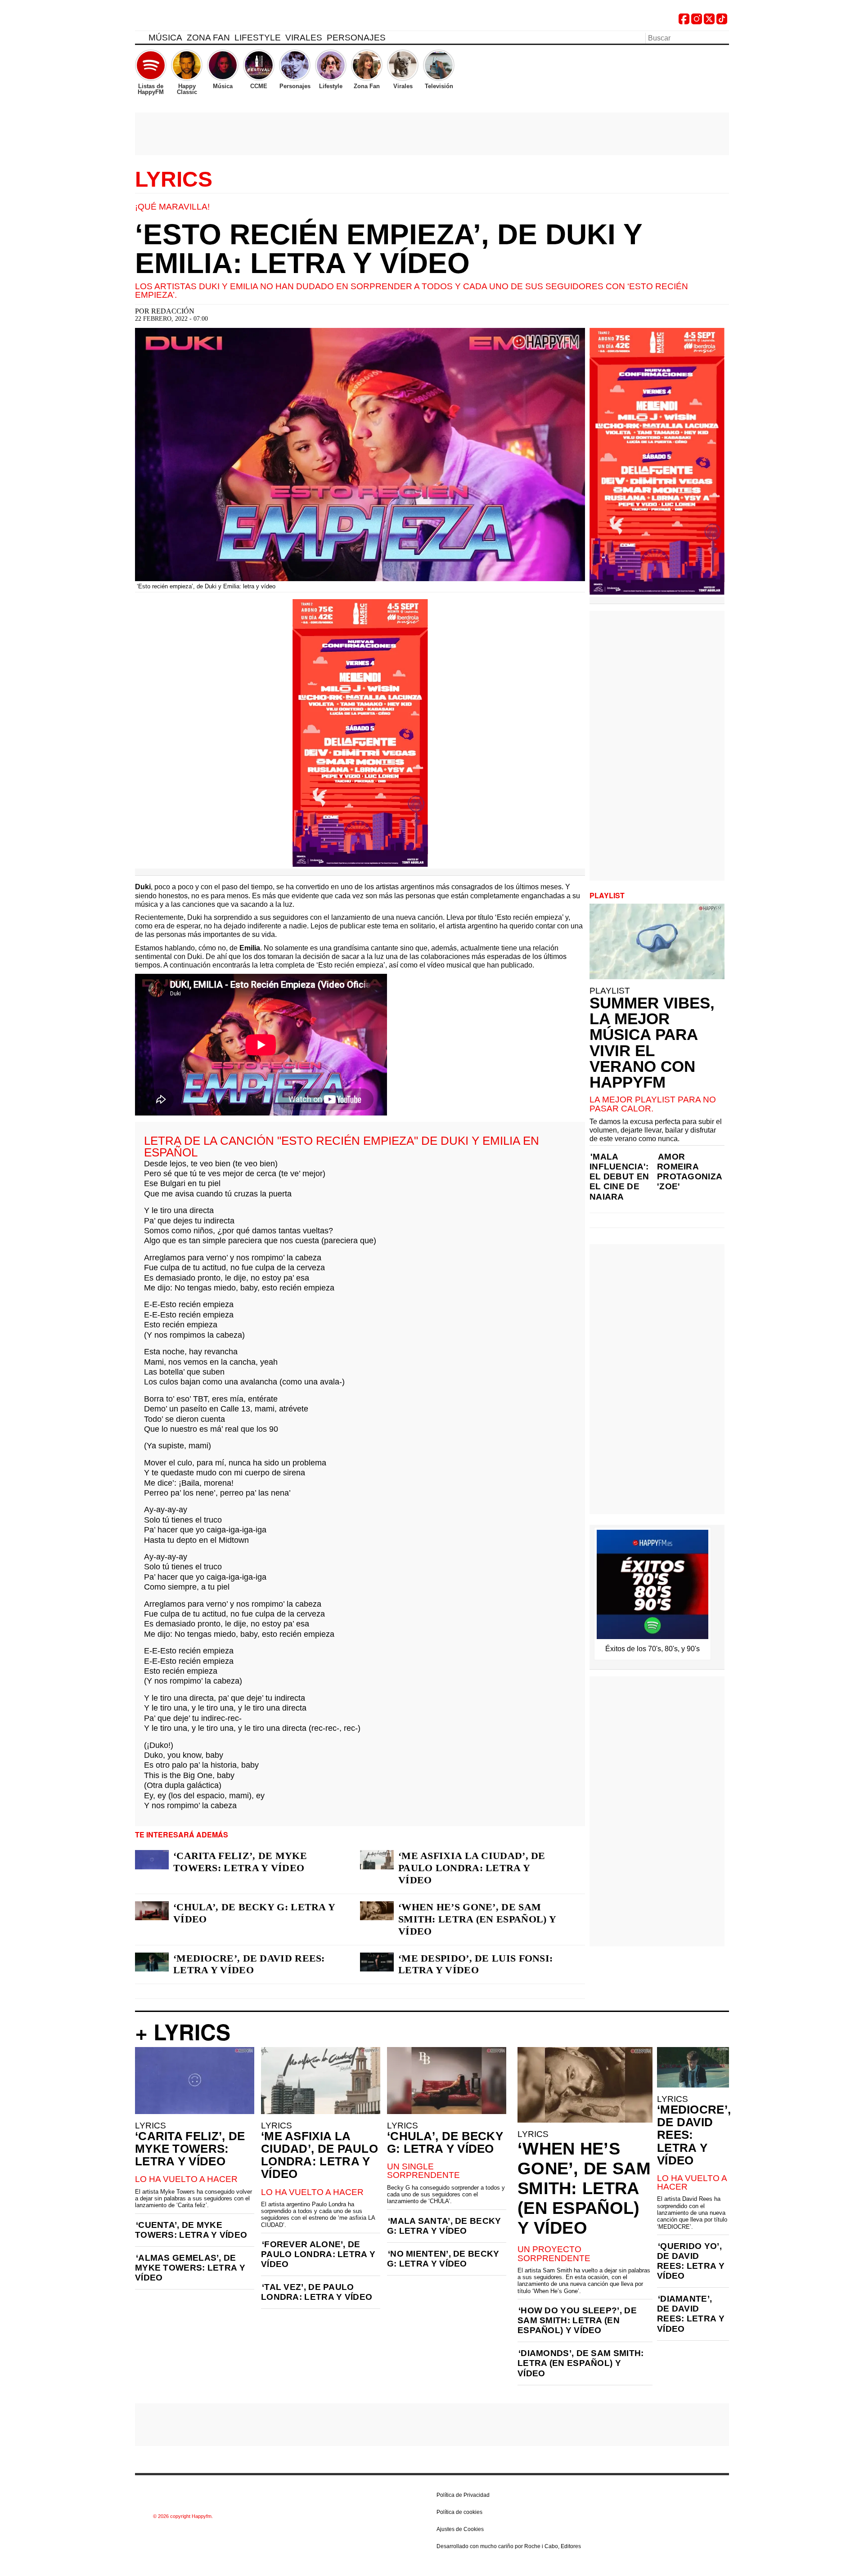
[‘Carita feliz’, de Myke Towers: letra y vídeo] (152, 1859)
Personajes (356, 38)
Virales (304, 38)
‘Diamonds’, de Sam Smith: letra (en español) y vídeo (581, 2363)
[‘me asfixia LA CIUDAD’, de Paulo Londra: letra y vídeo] (377, 1859)
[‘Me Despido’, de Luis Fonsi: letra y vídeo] (377, 1962)
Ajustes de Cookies (460, 2529)
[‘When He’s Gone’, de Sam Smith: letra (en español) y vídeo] (377, 1911)
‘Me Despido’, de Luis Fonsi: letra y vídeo (475, 1964)
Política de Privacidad (463, 2495)
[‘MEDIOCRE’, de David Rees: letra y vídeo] (152, 1962)
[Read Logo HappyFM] (184, 20)
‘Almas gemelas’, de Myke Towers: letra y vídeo (190, 2268)
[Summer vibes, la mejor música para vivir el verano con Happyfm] (657, 941)
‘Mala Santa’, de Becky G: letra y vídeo (444, 2226)
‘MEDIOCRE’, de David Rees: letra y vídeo (249, 1964)
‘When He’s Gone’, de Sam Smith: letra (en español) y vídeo (477, 1919)
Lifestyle (258, 38)
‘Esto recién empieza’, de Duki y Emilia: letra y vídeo (389, 249)
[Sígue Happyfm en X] (709, 22)
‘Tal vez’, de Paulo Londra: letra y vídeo (317, 2292)
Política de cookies (459, 2512)
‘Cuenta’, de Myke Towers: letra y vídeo (191, 2230)
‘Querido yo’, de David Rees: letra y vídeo (691, 2261)
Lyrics (174, 179)
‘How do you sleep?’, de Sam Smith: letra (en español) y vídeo (577, 2320)
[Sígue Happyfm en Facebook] (684, 22)
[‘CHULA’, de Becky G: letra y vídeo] (152, 1911)
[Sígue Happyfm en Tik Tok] (722, 22)
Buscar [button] (724, 37)
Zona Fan (208, 38)
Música (165, 38)
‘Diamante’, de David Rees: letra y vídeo (691, 2314)
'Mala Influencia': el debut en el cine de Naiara (619, 1176)
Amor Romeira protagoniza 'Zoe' (689, 1172)
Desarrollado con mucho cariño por (509, 2546)
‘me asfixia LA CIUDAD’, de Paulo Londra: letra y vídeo (472, 1868)
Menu (139, 39)
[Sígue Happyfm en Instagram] (697, 22)
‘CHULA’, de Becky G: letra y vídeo (254, 1913)
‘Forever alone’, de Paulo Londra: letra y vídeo (318, 2254)
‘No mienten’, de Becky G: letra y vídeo (443, 2259)
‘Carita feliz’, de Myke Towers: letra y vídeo (240, 1862)
